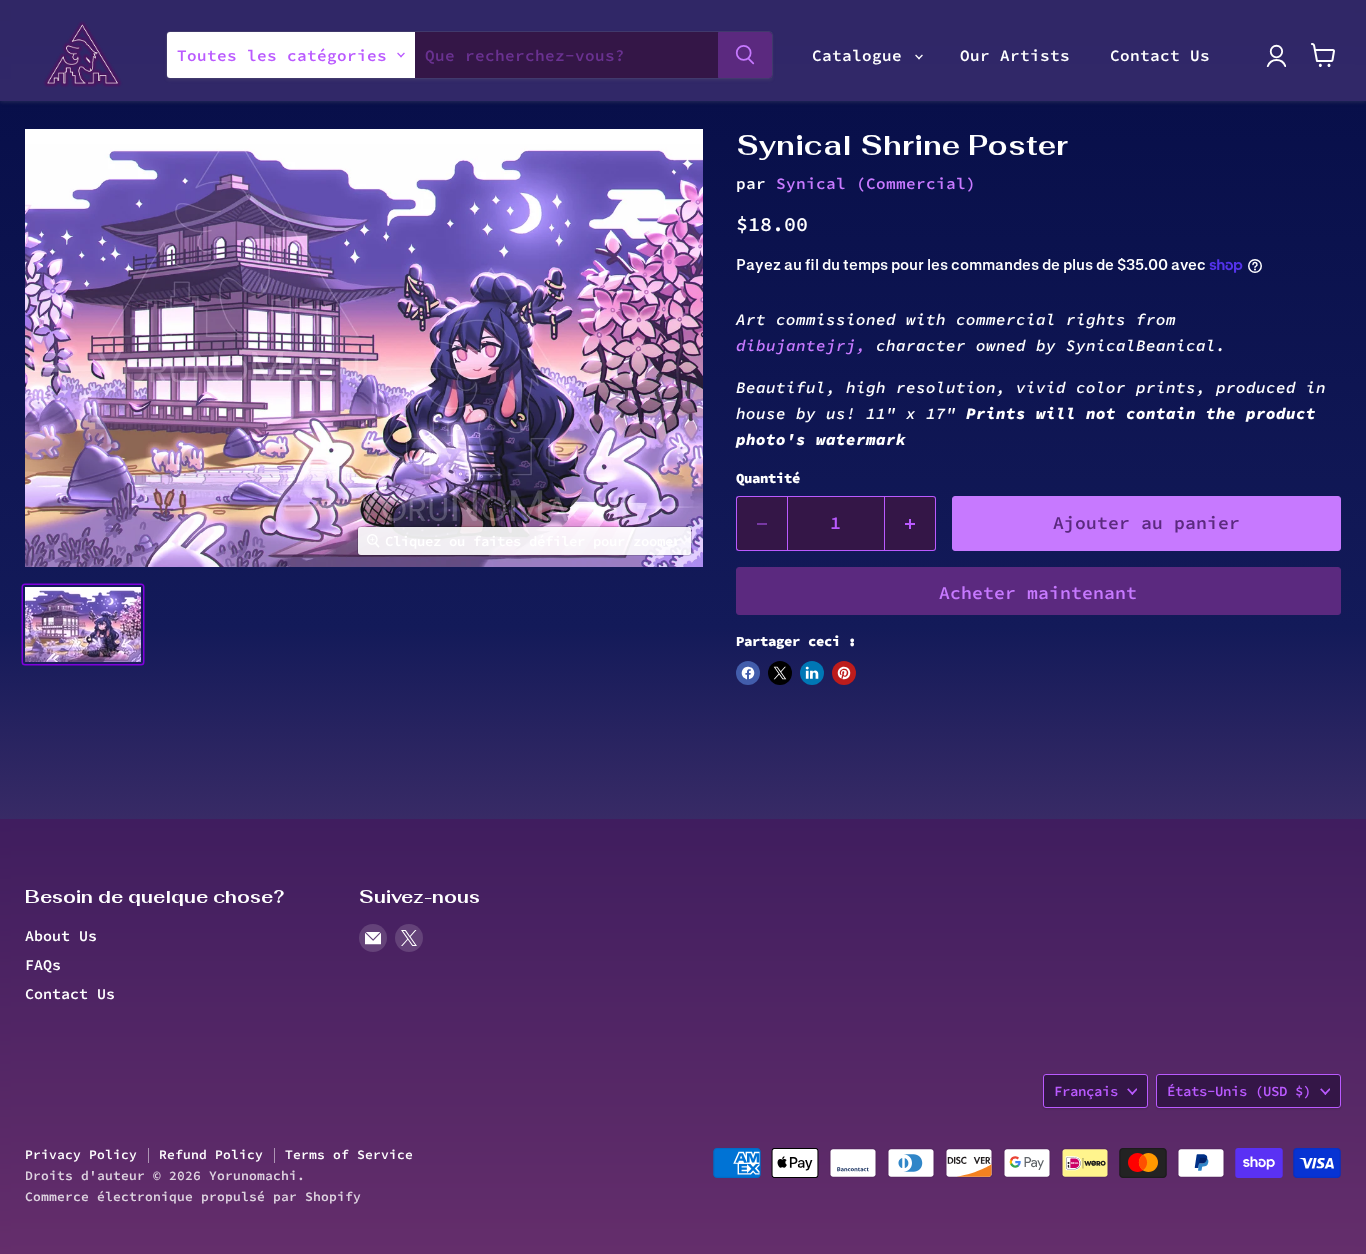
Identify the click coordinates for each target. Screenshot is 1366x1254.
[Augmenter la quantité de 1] (910, 523)
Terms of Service (349, 1154)
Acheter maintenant (1038, 592)
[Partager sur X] (780, 673)
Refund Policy (211, 1154)
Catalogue (862, 55)
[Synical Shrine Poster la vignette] (83, 624)
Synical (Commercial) (876, 183)
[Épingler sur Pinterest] (844, 673)
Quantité (768, 478)
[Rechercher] (745, 55)
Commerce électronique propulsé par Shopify (193, 1196)
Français (1086, 1091)
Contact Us (1160, 55)
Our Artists (1015, 55)
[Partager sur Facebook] (748, 673)
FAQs (43, 964)
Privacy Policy (81, 1154)
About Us (61, 935)
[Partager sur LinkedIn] (812, 673)
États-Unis (1239, 1091)
